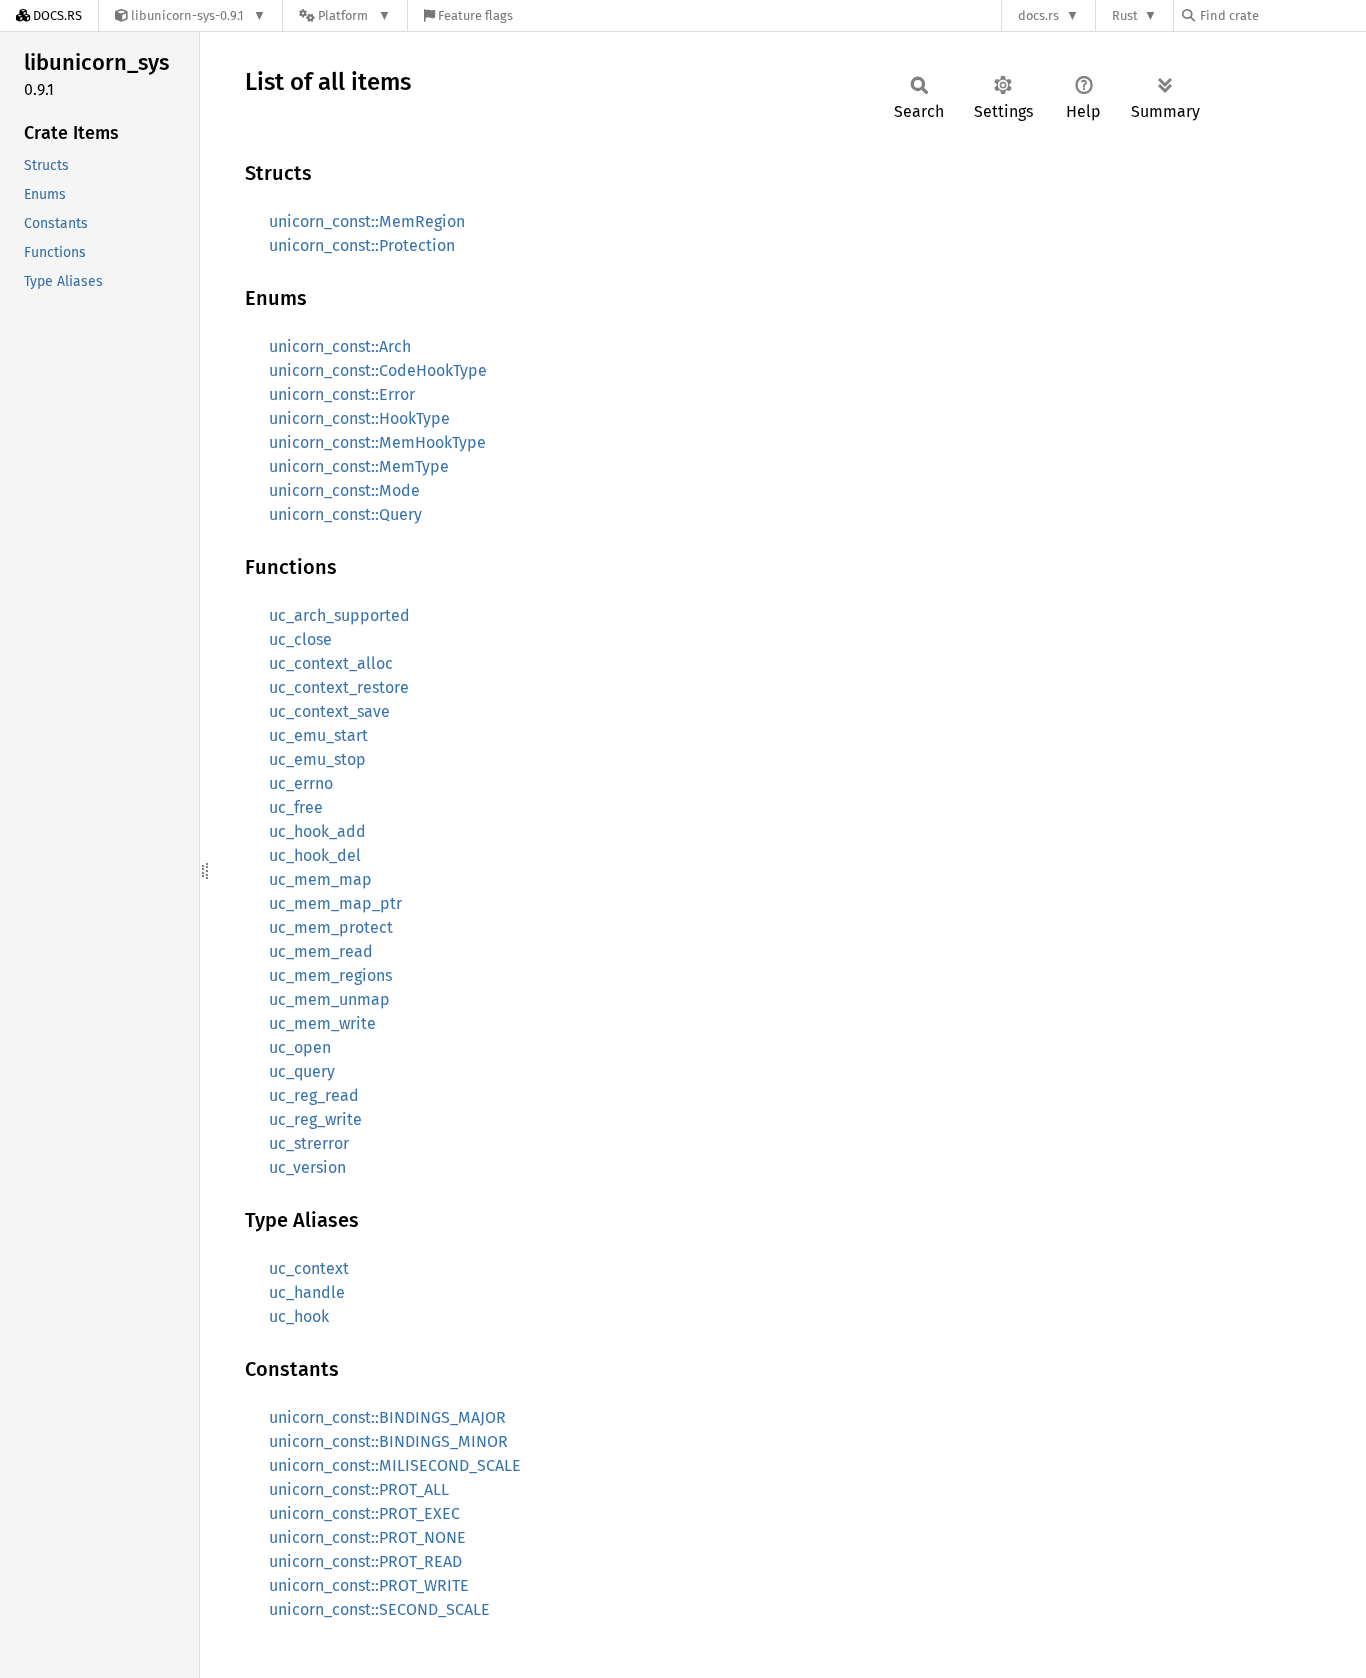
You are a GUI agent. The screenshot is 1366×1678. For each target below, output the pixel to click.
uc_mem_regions (330, 975)
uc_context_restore (339, 687)
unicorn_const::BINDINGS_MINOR (388, 1441)
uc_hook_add (317, 831)
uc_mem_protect (331, 927)
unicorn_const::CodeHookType (378, 370)
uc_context (309, 1268)
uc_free (296, 807)
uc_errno (301, 783)
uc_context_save (329, 711)
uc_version (307, 1167)
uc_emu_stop (317, 759)
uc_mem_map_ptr (335, 903)
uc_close (300, 639)
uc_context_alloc (331, 663)
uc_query (302, 1071)
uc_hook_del (315, 855)
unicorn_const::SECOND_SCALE (379, 1609)
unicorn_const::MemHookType (377, 442)
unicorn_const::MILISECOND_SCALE (395, 1465)
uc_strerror (309, 1143)
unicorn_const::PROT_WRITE (369, 1585)
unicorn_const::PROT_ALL (359, 1489)
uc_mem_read (321, 951)
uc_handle (307, 1292)
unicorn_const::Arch (340, 346)
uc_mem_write (322, 1023)
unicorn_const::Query (345, 514)
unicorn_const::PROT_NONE (367, 1537)
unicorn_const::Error (342, 394)
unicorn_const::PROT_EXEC (364, 1513)
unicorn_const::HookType (359, 418)
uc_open (300, 1047)
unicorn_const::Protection (362, 245)
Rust (1125, 15)
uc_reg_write (315, 1119)
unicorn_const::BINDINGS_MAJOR (387, 1417)
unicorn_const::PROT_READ (365, 1561)
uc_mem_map (320, 879)
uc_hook (299, 1316)
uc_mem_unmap (329, 999)
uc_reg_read (314, 1095)
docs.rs (1038, 15)
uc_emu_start (318, 735)
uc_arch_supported (339, 615)
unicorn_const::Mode (344, 490)
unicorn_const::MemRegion (367, 221)
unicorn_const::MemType (359, 466)
